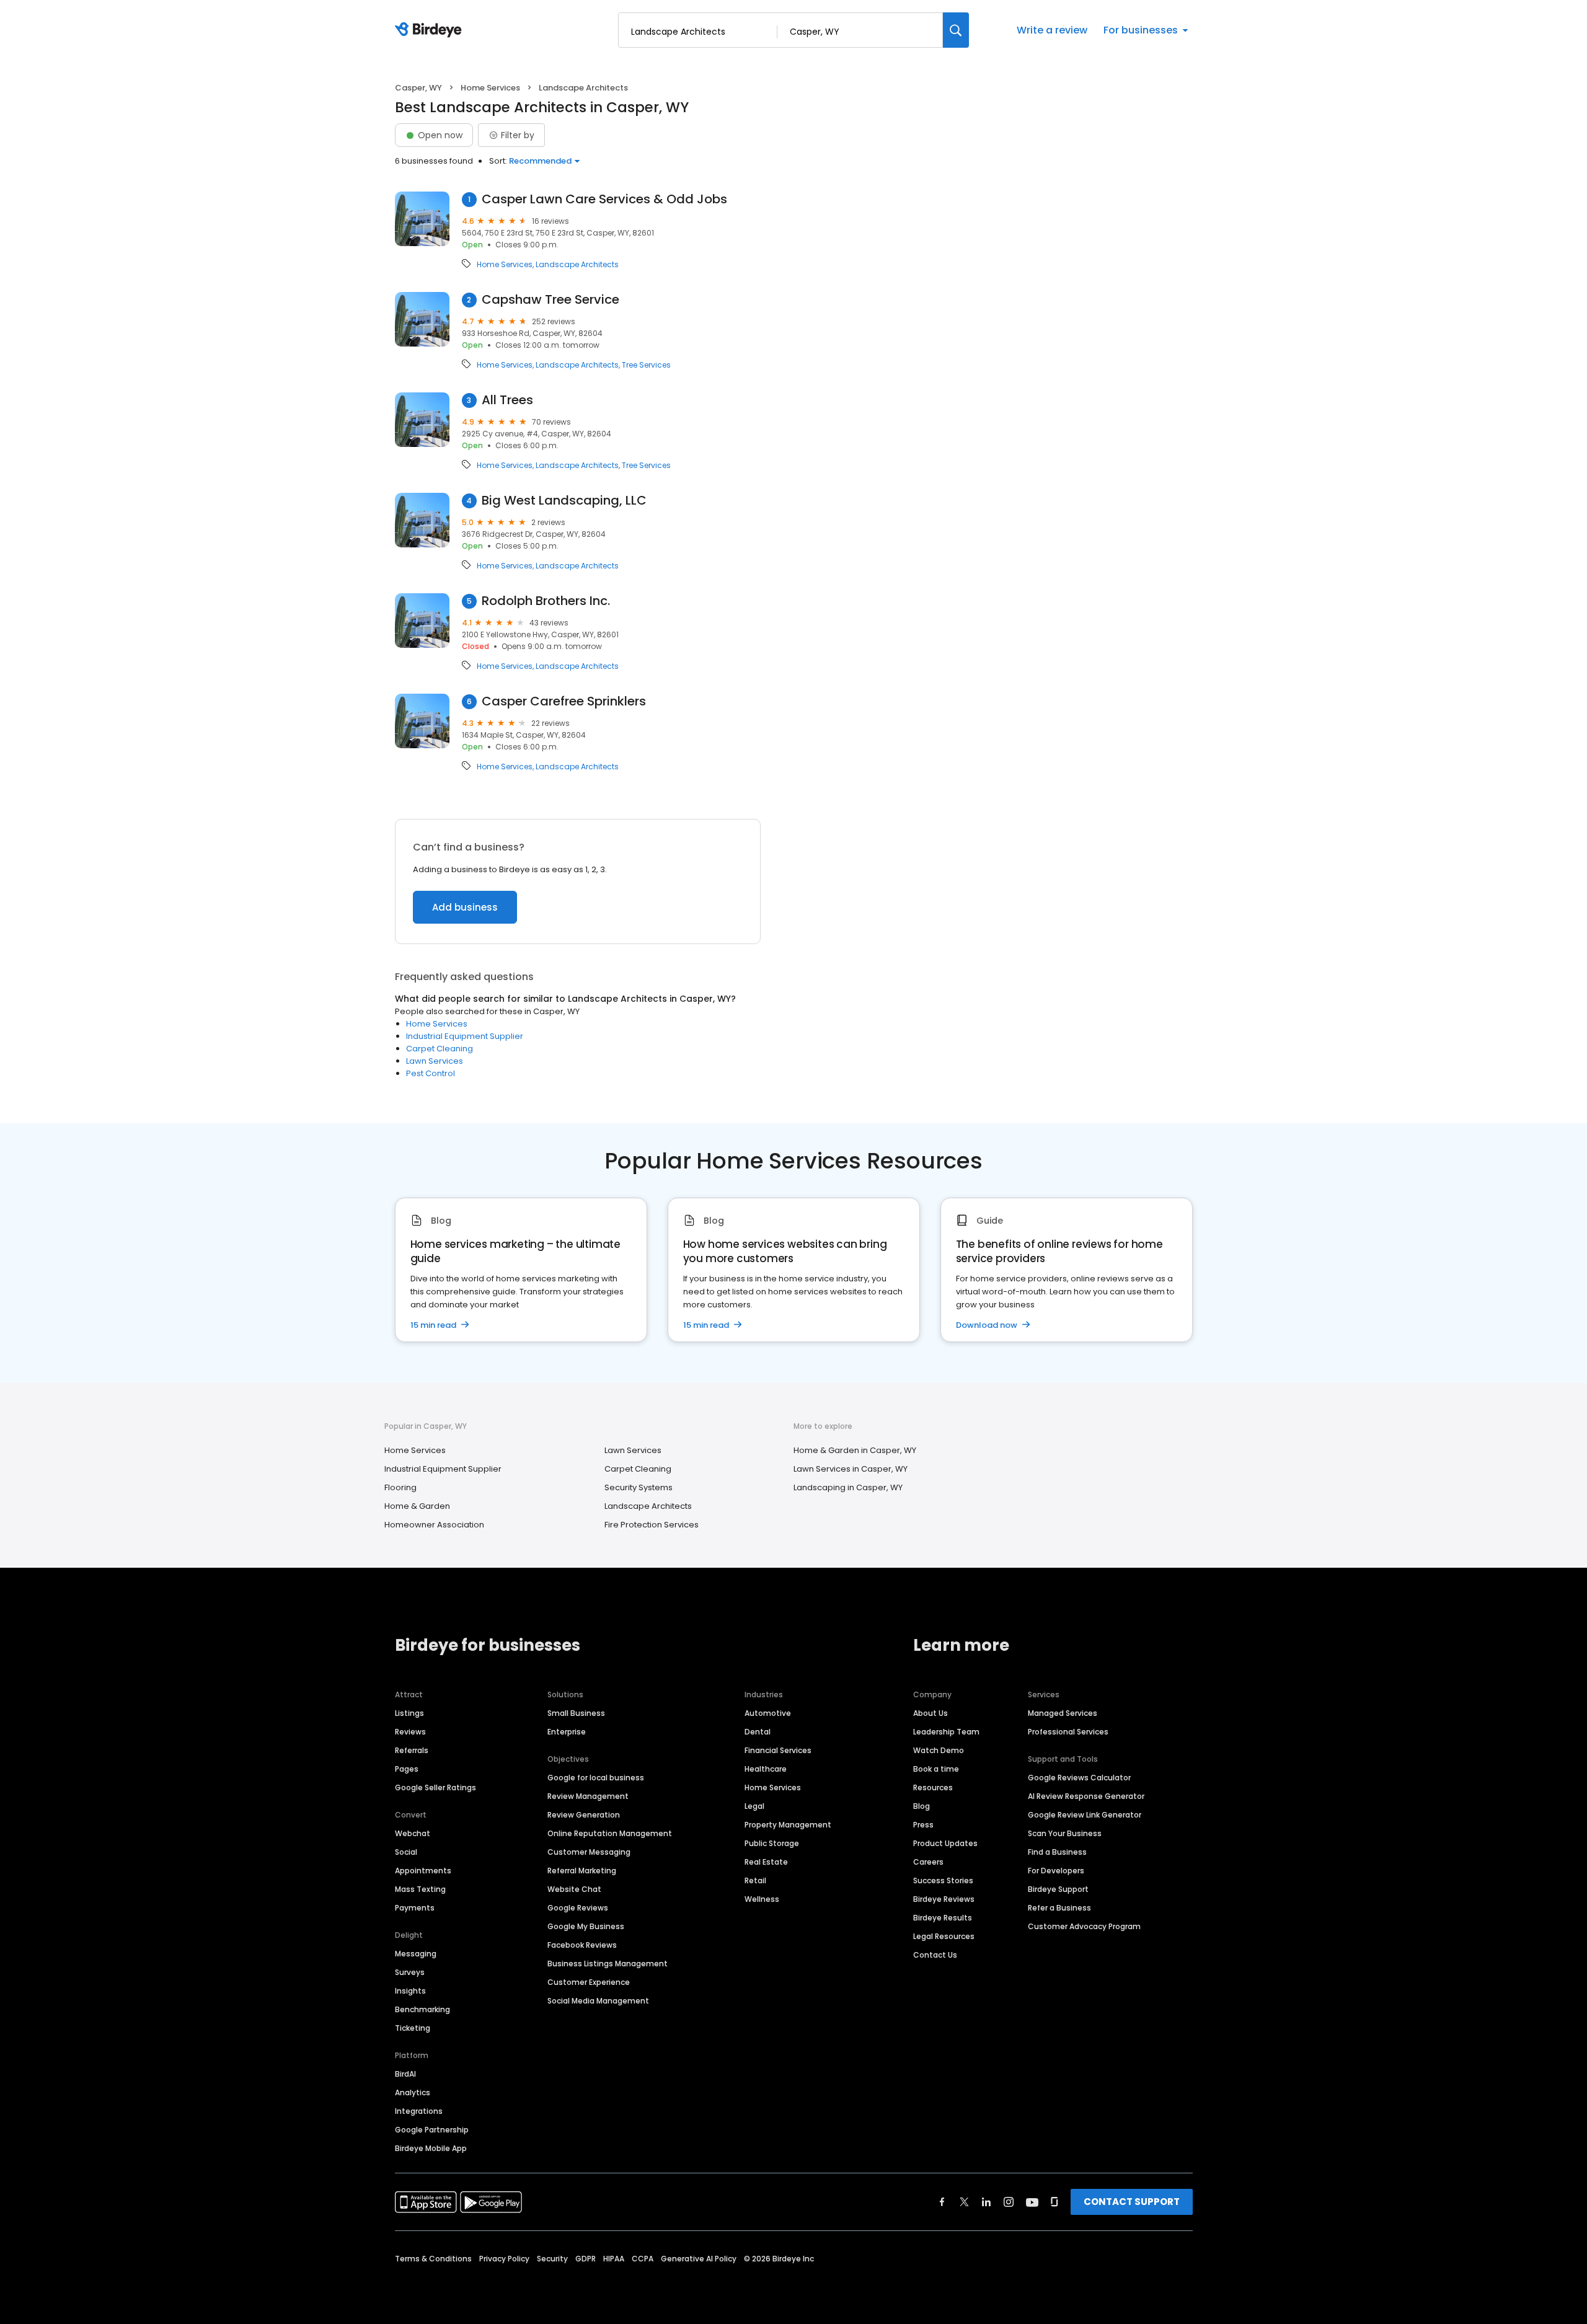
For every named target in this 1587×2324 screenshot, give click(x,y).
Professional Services (1068, 1732)
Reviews (410, 1732)
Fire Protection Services (652, 1525)
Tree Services (646, 365)
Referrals (412, 1750)
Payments (415, 1908)
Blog (922, 1806)
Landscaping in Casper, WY (848, 1487)
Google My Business (586, 1926)
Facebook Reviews (582, 1945)
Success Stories (943, 1880)
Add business (465, 907)
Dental (758, 1732)
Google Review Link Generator (1085, 1815)
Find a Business (1057, 1852)
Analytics (413, 2092)
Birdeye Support (1058, 1889)
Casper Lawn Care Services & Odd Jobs (604, 199)
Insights (410, 1991)
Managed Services (1063, 1713)
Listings (409, 1713)
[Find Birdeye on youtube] (1032, 2202)
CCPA (643, 2259)
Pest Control (431, 1073)
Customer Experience (589, 1982)
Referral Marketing (582, 1871)
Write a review (1052, 30)
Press (923, 1825)
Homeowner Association (434, 1525)
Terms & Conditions (433, 2259)
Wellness (762, 1899)
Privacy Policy (504, 2259)
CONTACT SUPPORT (1132, 2202)
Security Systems (639, 1487)
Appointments (423, 1871)
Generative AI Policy (699, 2259)
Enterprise (567, 1732)
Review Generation (584, 1815)
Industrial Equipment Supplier (465, 1036)
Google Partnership (432, 2130)
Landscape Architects (577, 265)
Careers (928, 1862)
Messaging (416, 1954)
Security (552, 2259)
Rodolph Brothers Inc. (546, 601)
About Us (931, 1713)
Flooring (400, 1487)
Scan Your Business (1065, 1833)
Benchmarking (422, 2009)
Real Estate (766, 1862)
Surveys (410, 1972)
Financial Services (778, 1750)
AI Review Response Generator (1086, 1796)
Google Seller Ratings (435, 1787)
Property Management (788, 1825)
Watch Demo (939, 1750)
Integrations (419, 2111)
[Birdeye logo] (431, 30)
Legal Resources (944, 1936)
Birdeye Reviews (944, 1899)
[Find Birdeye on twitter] (964, 2202)
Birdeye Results (943, 1918)
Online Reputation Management (610, 1833)
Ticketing (413, 2028)
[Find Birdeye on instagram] (1009, 2202)
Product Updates (945, 1843)
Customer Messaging (589, 1852)
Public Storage (772, 1843)
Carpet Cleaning (440, 1049)
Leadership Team (946, 1732)
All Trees (507, 400)
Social (406, 1852)
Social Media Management (598, 2001)
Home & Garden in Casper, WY (855, 1450)
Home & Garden (417, 1506)
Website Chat (574, 1889)
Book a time (936, 1769)
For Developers (1056, 1871)
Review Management (588, 1796)
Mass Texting (420, 1889)
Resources (933, 1787)
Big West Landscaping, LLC (564, 501)
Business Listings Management (608, 1964)
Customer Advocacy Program (1084, 1926)
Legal (754, 1806)
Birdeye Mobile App (431, 2148)
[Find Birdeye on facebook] (942, 2202)
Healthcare (766, 1769)
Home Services (490, 88)
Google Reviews (578, 1908)
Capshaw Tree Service (550, 300)
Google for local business (596, 1778)
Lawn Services (435, 1061)
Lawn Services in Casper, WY (851, 1469)
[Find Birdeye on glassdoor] (1054, 2202)
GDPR (586, 2259)
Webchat (413, 1833)
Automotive (768, 1713)
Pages (407, 1769)
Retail (755, 1880)
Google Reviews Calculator (1079, 1778)
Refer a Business (1059, 1908)
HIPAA (614, 2259)
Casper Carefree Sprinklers (564, 701)
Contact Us (935, 1955)
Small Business (576, 1713)
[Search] (956, 30)
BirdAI (405, 2074)
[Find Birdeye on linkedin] (986, 2202)
